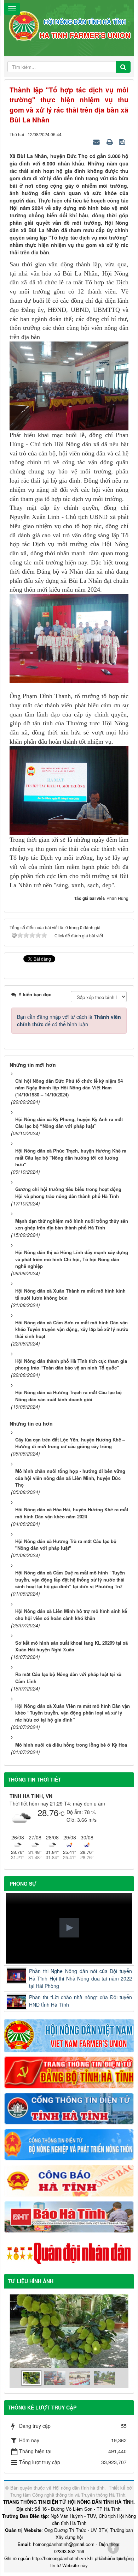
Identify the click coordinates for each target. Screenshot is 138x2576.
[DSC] (69, 2072)
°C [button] (62, 1813)
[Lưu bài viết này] (123, 141)
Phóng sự (23, 1883)
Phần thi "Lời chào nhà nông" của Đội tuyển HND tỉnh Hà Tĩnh (80, 2001)
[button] (69, 1928)
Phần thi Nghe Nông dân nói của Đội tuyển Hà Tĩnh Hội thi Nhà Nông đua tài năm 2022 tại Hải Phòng (80, 1978)
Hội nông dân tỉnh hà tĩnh (79, 2488)
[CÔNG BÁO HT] (69, 2180)
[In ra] (110, 141)
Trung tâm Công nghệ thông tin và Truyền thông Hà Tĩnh (68, 2495)
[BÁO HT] (69, 2216)
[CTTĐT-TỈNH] (69, 2108)
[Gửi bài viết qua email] (97, 141)
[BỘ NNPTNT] (69, 2144)
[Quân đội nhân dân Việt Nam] (69, 2253)
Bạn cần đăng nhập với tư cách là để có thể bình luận (69, 1020)
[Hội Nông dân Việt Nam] (69, 2035)
